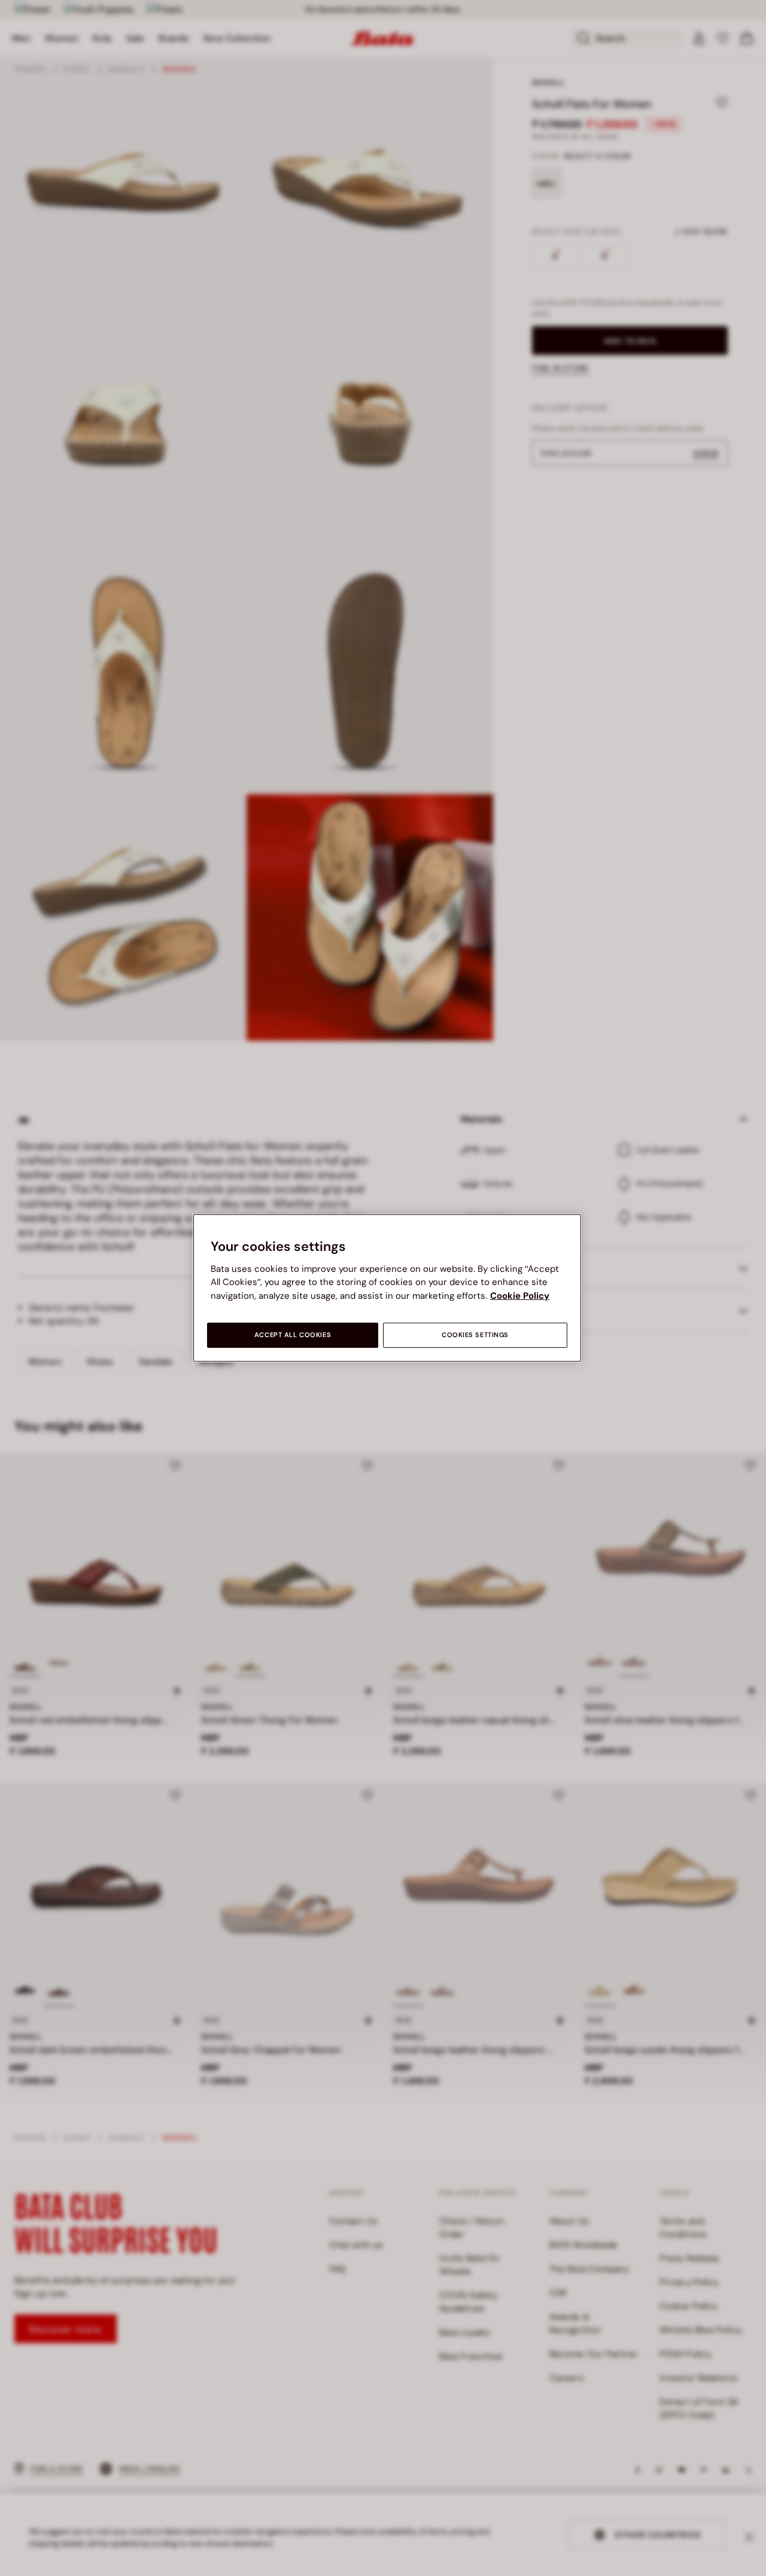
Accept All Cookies (293, 1335)
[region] (387, 1288)
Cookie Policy (520, 1296)
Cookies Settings (475, 1335)
